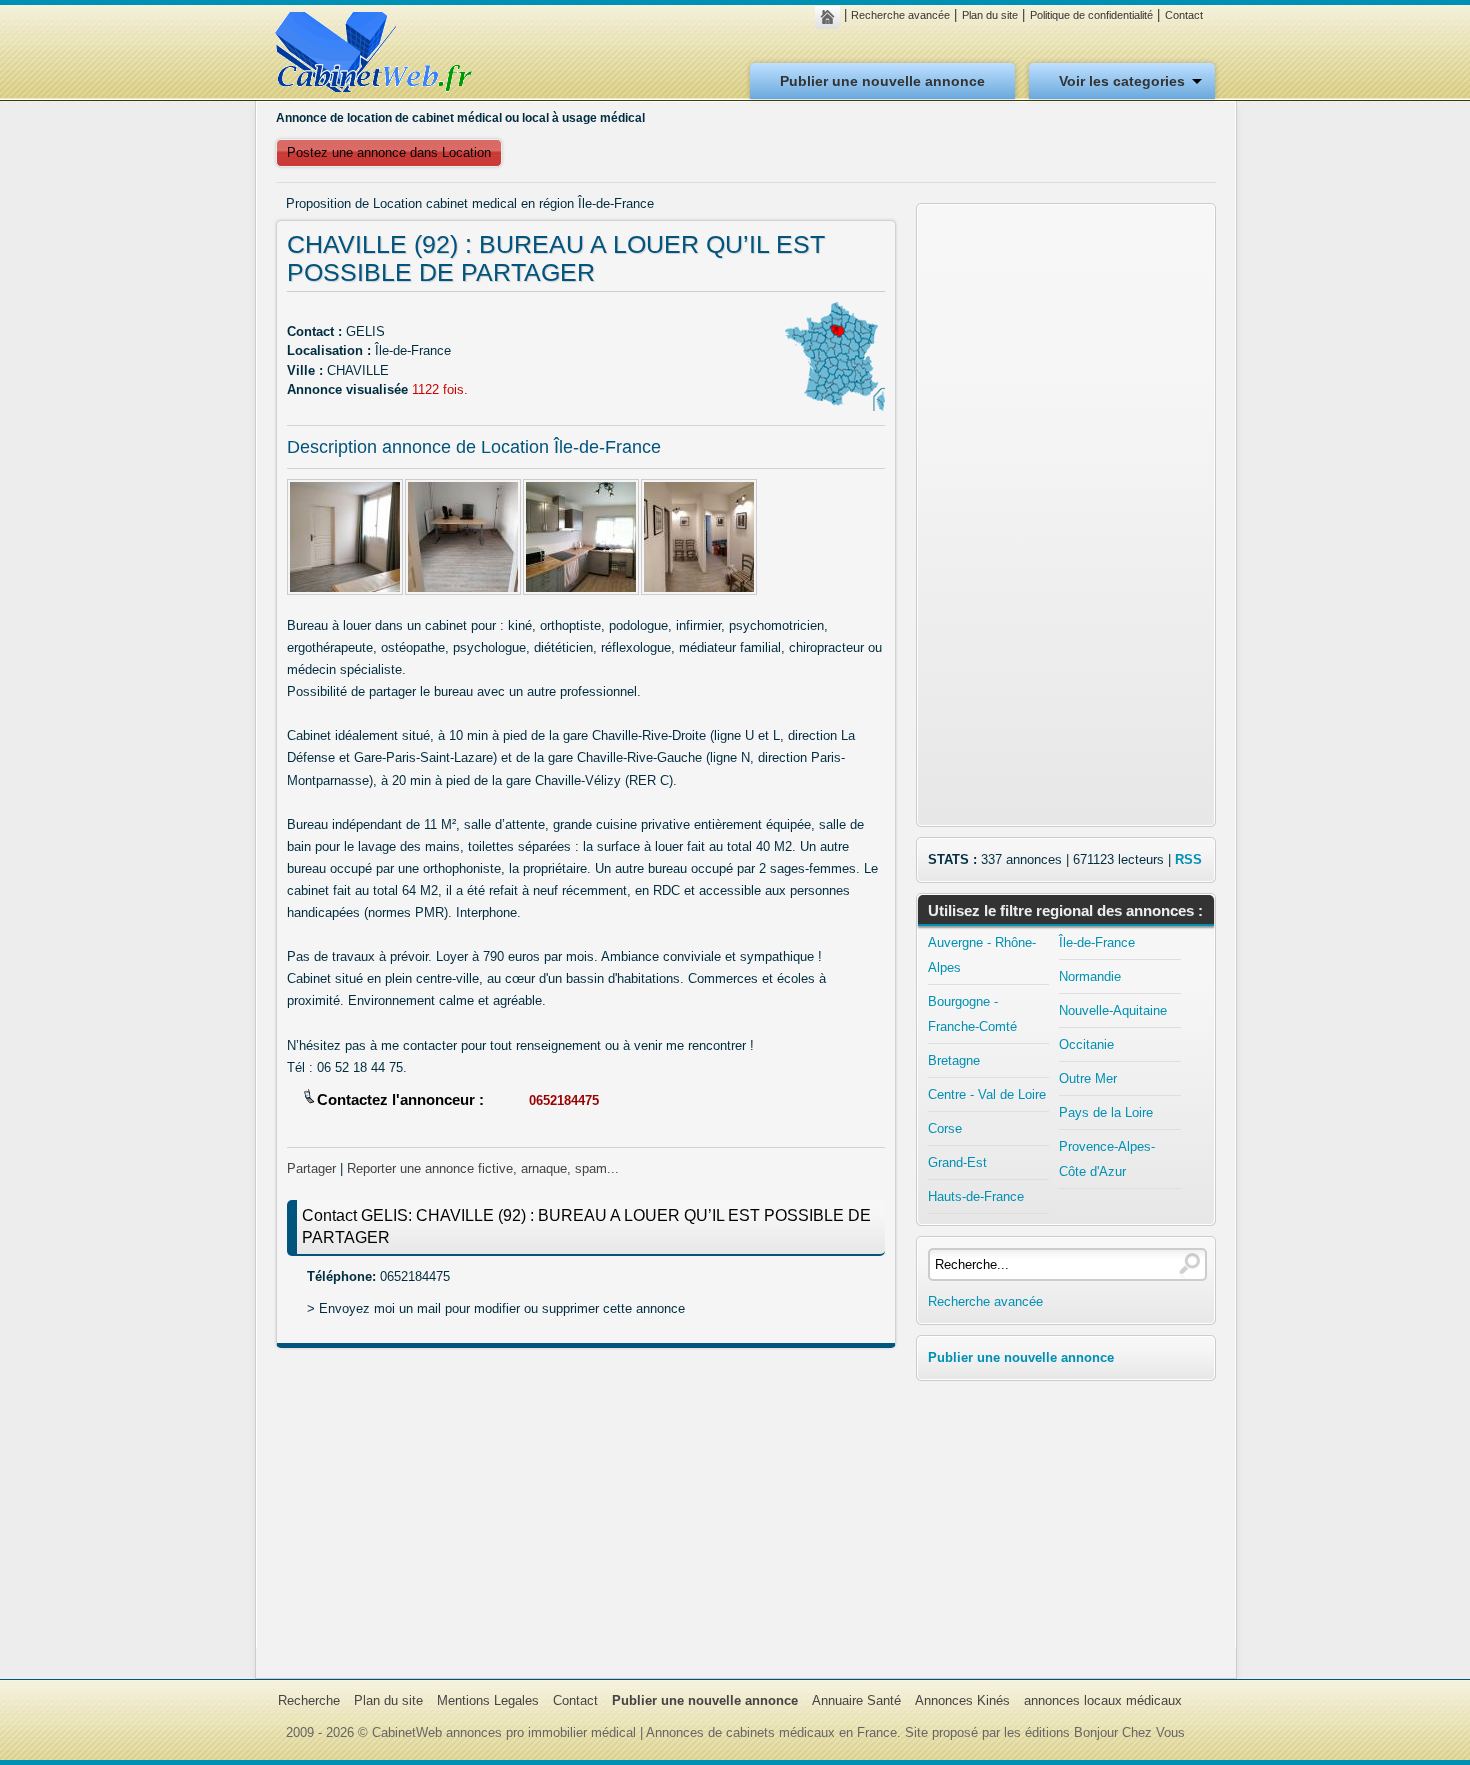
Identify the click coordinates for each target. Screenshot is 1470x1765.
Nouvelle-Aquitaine (1113, 1010)
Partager (311, 1168)
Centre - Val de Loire (987, 1094)
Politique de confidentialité (1091, 15)
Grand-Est (957, 1162)
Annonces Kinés (962, 1700)
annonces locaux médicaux (1103, 1700)
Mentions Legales (488, 1700)
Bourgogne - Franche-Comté (972, 1014)
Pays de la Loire (1106, 1112)
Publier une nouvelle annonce (882, 81)
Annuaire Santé (856, 1700)
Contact (1184, 15)
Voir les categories (1122, 81)
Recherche (309, 1700)
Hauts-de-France (976, 1196)
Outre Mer (1088, 1078)
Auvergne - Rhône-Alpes (982, 955)
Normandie (1090, 976)
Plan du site (990, 15)
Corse (945, 1128)
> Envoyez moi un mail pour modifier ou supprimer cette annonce (496, 1308)
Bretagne (954, 1060)
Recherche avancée (900, 15)
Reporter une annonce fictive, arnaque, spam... (483, 1168)
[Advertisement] (586, 1508)
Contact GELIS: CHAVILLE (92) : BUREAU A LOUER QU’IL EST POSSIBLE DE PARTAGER (586, 1226)
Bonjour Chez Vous (1129, 1732)
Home (832, 17)
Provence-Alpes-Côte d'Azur (1107, 1159)
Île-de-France (1097, 942)
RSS (1188, 859)
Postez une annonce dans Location (389, 152)
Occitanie (1086, 1044)
